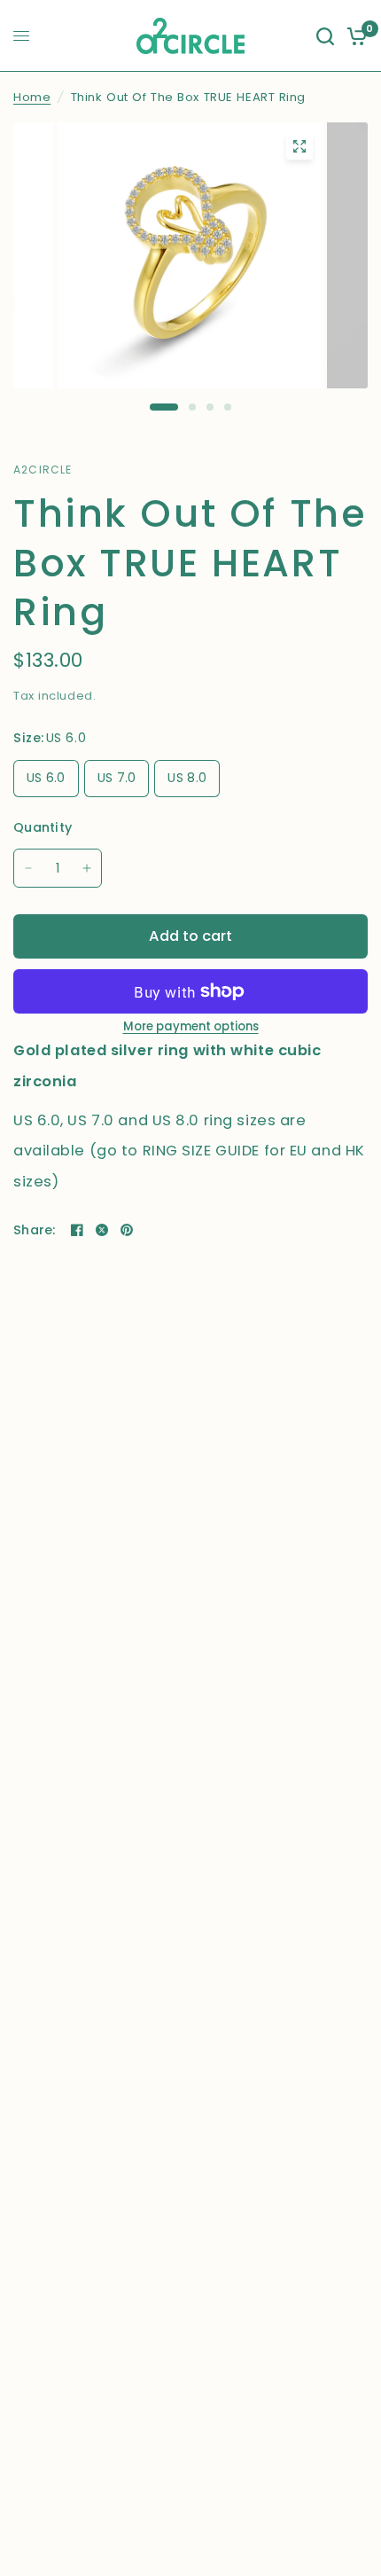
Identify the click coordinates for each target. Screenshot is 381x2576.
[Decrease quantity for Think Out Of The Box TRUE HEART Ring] (28, 868)
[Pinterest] (127, 1230)
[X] (102, 1230)
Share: (35, 1230)
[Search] (325, 36)
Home (32, 97)
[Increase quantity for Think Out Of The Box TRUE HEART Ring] (87, 868)
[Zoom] (299, 146)
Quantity (43, 827)
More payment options (191, 1026)
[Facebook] (77, 1230)
